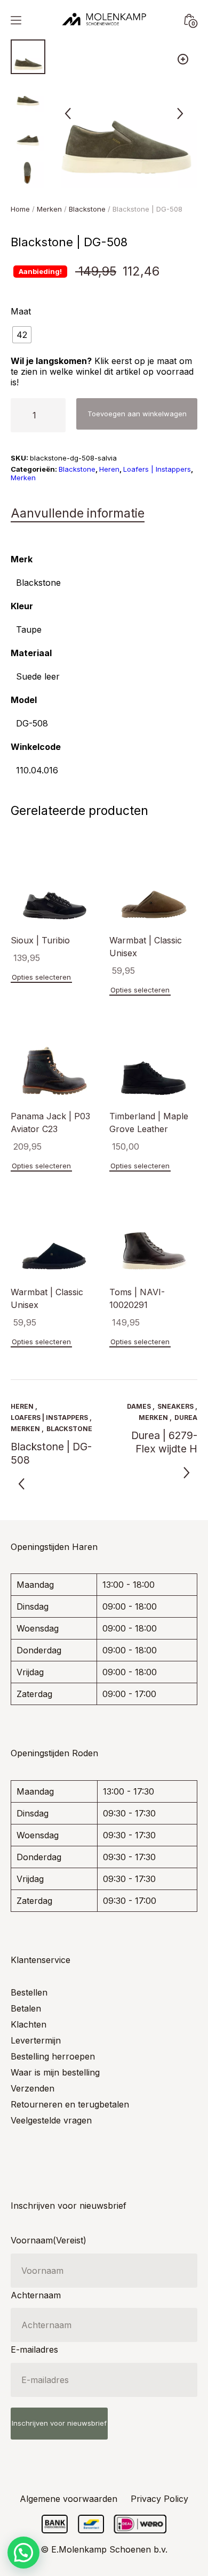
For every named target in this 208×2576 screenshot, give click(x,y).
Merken (49, 209)
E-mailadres (34, 2349)
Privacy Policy (159, 2499)
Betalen (26, 2008)
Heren (109, 469)
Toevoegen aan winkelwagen (137, 414)
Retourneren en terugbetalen (70, 2104)
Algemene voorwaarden (69, 2499)
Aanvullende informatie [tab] (78, 513)
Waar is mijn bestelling (55, 2072)
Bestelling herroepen (53, 2056)
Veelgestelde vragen (51, 2120)
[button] (183, 59)
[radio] (22, 335)
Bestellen (29, 1992)
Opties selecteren (41, 977)
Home (20, 209)
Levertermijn (36, 2040)
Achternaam (36, 2295)
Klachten (29, 2024)
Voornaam (49, 2240)
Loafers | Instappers (157, 469)
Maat (21, 311)
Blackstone (87, 209)
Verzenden (33, 2088)
